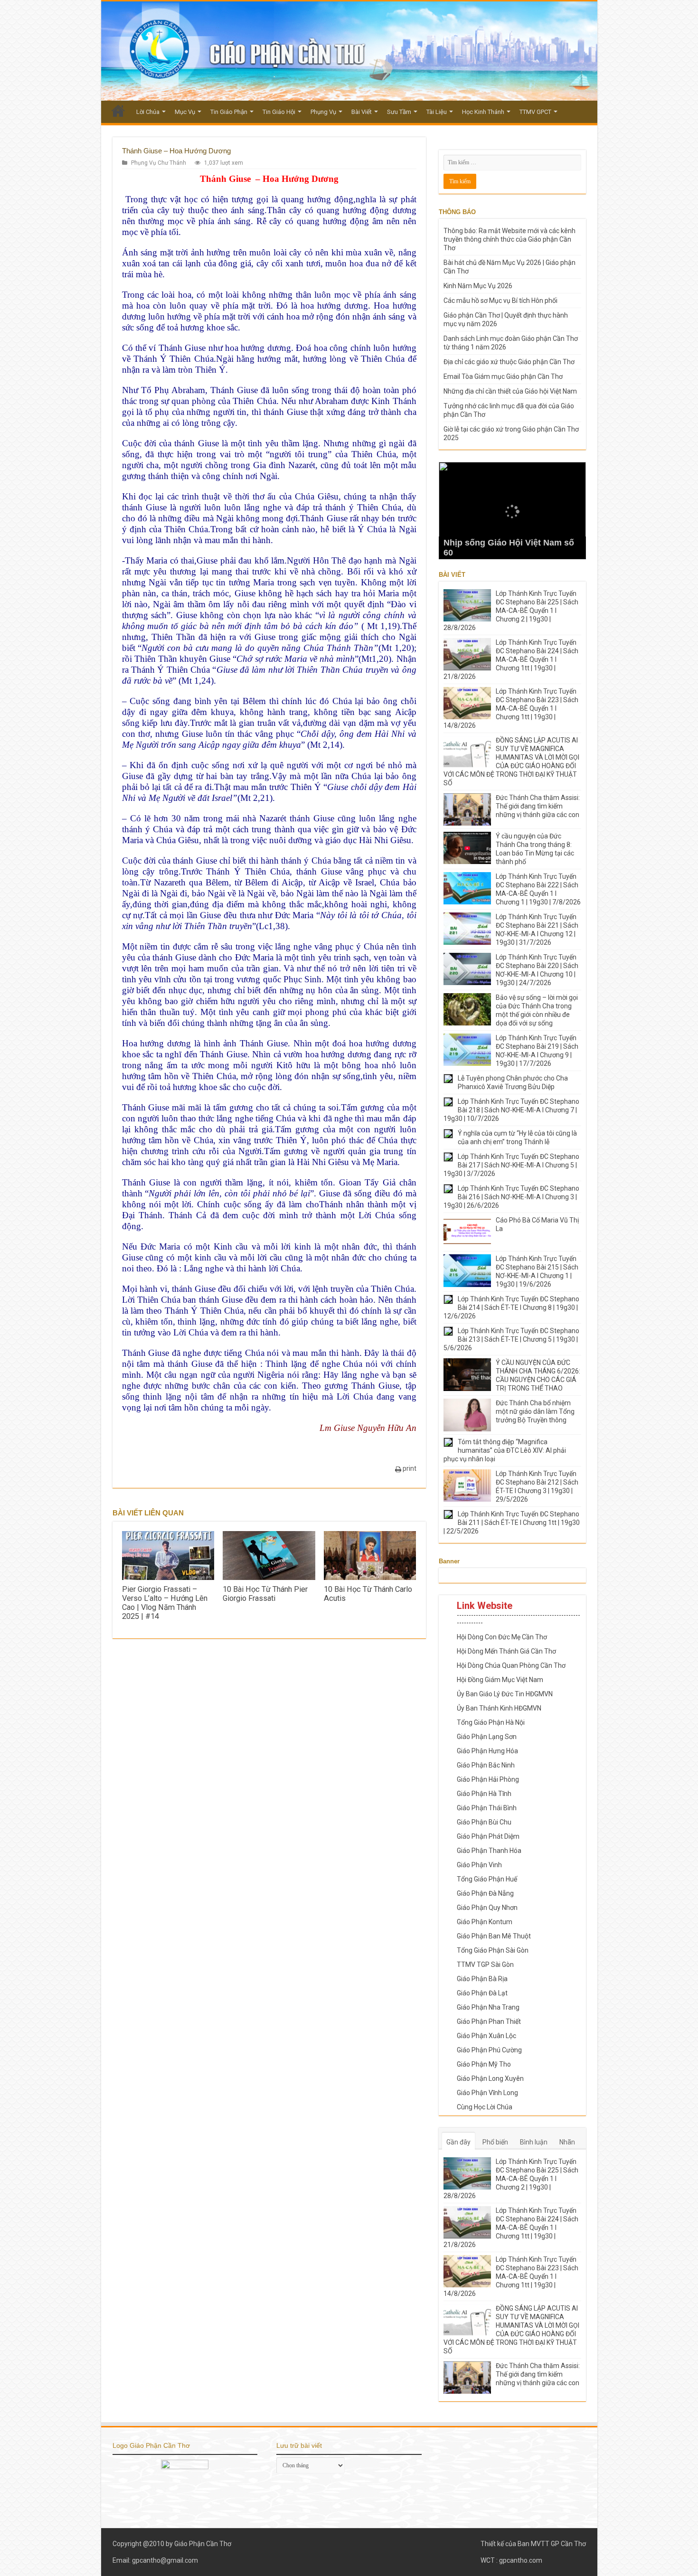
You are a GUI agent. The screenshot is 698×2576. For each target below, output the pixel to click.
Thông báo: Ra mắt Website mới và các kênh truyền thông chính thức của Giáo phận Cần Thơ (509, 239)
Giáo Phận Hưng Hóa (487, 1751)
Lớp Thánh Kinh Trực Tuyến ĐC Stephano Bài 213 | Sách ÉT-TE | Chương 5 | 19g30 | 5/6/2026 (511, 1339)
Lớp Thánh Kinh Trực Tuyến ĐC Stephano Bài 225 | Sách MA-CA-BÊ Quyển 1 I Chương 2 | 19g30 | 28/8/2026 (511, 611)
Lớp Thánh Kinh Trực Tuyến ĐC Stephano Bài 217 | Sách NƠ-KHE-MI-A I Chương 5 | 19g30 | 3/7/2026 (511, 1165)
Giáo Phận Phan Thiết (489, 2021)
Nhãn (567, 2142)
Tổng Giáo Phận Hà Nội (491, 1722)
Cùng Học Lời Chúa (485, 2107)
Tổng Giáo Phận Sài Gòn (493, 1950)
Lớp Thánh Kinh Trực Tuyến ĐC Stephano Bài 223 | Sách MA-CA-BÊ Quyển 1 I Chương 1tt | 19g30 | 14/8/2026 (511, 708)
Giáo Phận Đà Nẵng (485, 1893)
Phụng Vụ (323, 112)
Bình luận (534, 2142)
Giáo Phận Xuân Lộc (486, 2036)
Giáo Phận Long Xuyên (490, 2078)
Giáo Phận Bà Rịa (482, 1979)
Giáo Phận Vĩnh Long (487, 2093)
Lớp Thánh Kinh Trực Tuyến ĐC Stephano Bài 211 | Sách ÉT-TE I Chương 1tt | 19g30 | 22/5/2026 (512, 1523)
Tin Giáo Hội (279, 112)
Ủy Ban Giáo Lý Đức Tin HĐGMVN (505, 1694)
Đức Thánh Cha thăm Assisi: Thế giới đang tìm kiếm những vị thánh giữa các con (538, 806)
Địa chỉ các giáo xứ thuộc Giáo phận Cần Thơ (509, 362)
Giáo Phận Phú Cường (489, 2050)
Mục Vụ (185, 112)
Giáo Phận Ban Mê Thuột (494, 1936)
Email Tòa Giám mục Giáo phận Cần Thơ (503, 376)
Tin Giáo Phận (229, 112)
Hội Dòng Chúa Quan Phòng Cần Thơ (511, 1665)
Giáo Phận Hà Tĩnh (484, 1794)
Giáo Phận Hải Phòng (488, 1779)
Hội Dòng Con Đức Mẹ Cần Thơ (502, 1637)
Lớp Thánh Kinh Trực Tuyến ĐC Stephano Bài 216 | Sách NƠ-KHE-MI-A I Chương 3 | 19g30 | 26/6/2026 (511, 1197)
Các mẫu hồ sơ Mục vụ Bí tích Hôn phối (500, 301)
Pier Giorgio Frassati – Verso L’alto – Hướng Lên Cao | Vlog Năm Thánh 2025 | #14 (165, 1603)
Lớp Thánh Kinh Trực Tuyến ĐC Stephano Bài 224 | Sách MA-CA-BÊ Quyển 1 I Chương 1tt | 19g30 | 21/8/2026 (511, 659)
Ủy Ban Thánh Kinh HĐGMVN (499, 1708)
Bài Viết (362, 112)
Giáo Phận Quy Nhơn (487, 1908)
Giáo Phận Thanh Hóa (489, 1851)
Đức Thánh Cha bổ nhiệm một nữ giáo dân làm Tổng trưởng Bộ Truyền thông (535, 1411)
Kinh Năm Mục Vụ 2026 (478, 286)
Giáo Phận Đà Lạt (482, 1993)
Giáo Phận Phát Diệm (488, 1836)
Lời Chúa (148, 112)
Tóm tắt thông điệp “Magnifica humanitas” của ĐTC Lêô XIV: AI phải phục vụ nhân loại (505, 1450)
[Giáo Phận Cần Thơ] (349, 51)
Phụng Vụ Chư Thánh (159, 163)
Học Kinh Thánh (483, 112)
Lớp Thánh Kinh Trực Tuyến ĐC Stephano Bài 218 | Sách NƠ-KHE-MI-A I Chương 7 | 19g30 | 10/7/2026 (511, 1110)
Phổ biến (495, 2142)
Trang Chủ (118, 111)
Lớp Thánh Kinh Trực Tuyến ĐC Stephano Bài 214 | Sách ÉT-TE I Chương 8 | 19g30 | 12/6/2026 (511, 1307)
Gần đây (458, 2142)
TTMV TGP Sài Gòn (485, 1965)
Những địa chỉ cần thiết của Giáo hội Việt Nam (510, 391)
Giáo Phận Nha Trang (488, 2007)
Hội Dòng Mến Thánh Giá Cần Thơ (506, 1651)
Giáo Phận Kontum (485, 1922)
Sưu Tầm (399, 112)
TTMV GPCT (535, 112)
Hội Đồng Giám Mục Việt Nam (500, 1680)
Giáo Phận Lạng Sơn (487, 1737)
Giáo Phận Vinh (479, 1865)
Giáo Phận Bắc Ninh (486, 1765)
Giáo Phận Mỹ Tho (484, 2064)
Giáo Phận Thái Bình (487, 1808)
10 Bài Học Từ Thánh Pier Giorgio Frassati (265, 1594)
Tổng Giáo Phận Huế (487, 1879)
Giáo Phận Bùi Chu (484, 1822)
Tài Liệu (437, 112)
